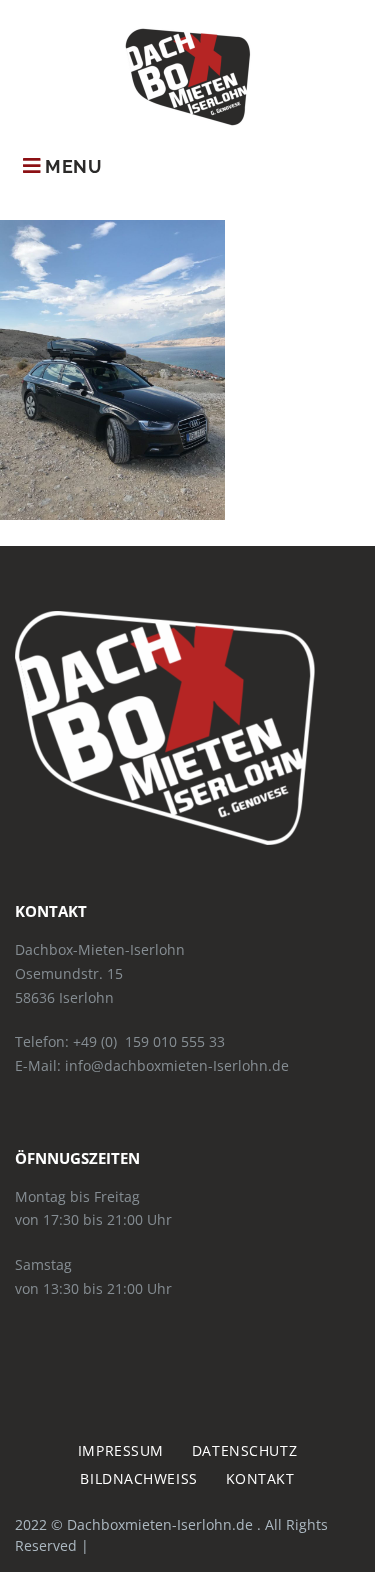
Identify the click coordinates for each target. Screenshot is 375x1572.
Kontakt (260, 1478)
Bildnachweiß (138, 1478)
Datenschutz (244, 1450)
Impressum (121, 1450)
